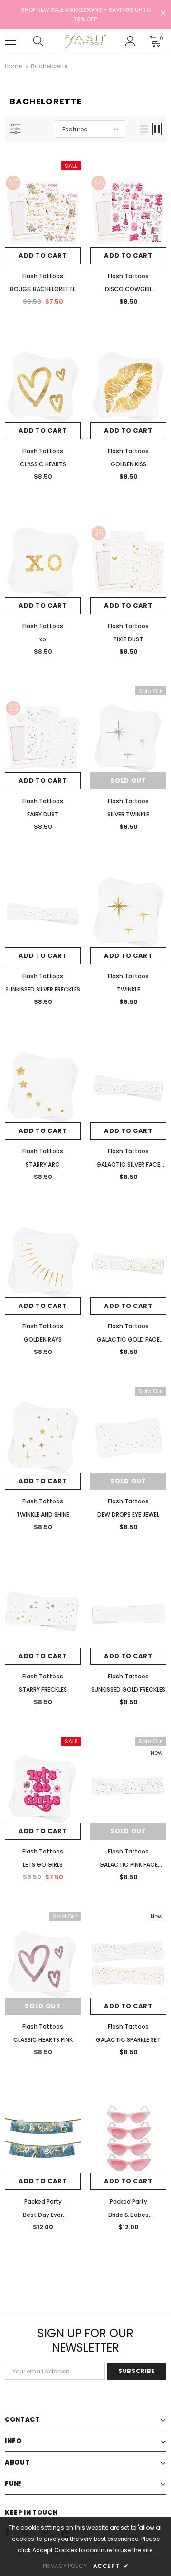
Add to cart (43, 255)
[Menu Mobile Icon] (10, 41)
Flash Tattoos (43, 276)
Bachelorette (49, 66)
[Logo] (84, 41)
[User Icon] (130, 41)
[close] (163, 14)
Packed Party (43, 2201)
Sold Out (128, 781)
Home (13, 66)
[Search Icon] (47, 41)
